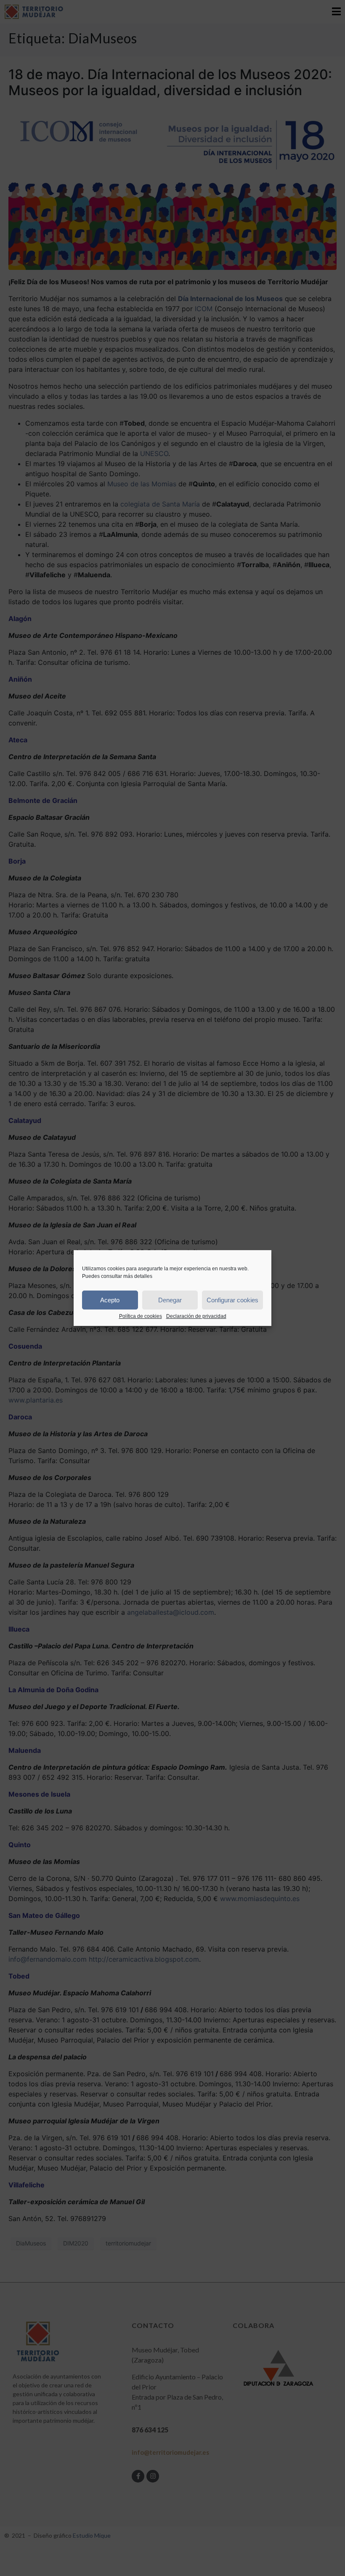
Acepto (110, 1300)
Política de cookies (141, 1316)
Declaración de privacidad (196, 1316)
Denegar (170, 1300)
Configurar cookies (232, 1300)
